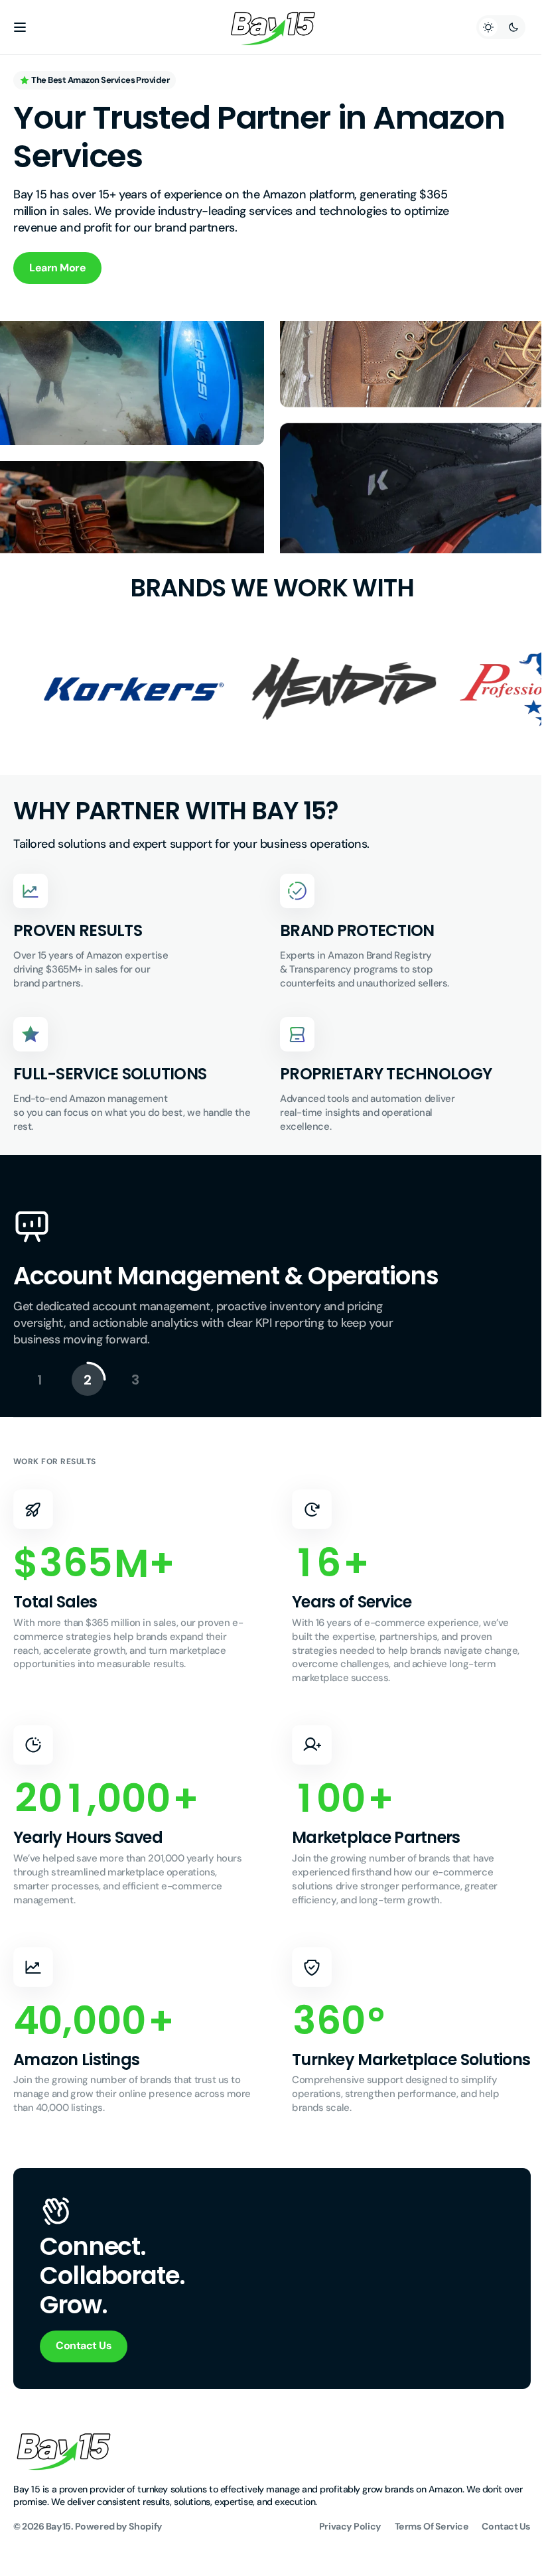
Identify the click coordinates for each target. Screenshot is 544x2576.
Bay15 (58, 2545)
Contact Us (84, 2365)
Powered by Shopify (119, 2545)
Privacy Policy (340, 2545)
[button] (20, 27)
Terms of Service (422, 2545)
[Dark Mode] (491, 27)
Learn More (57, 268)
